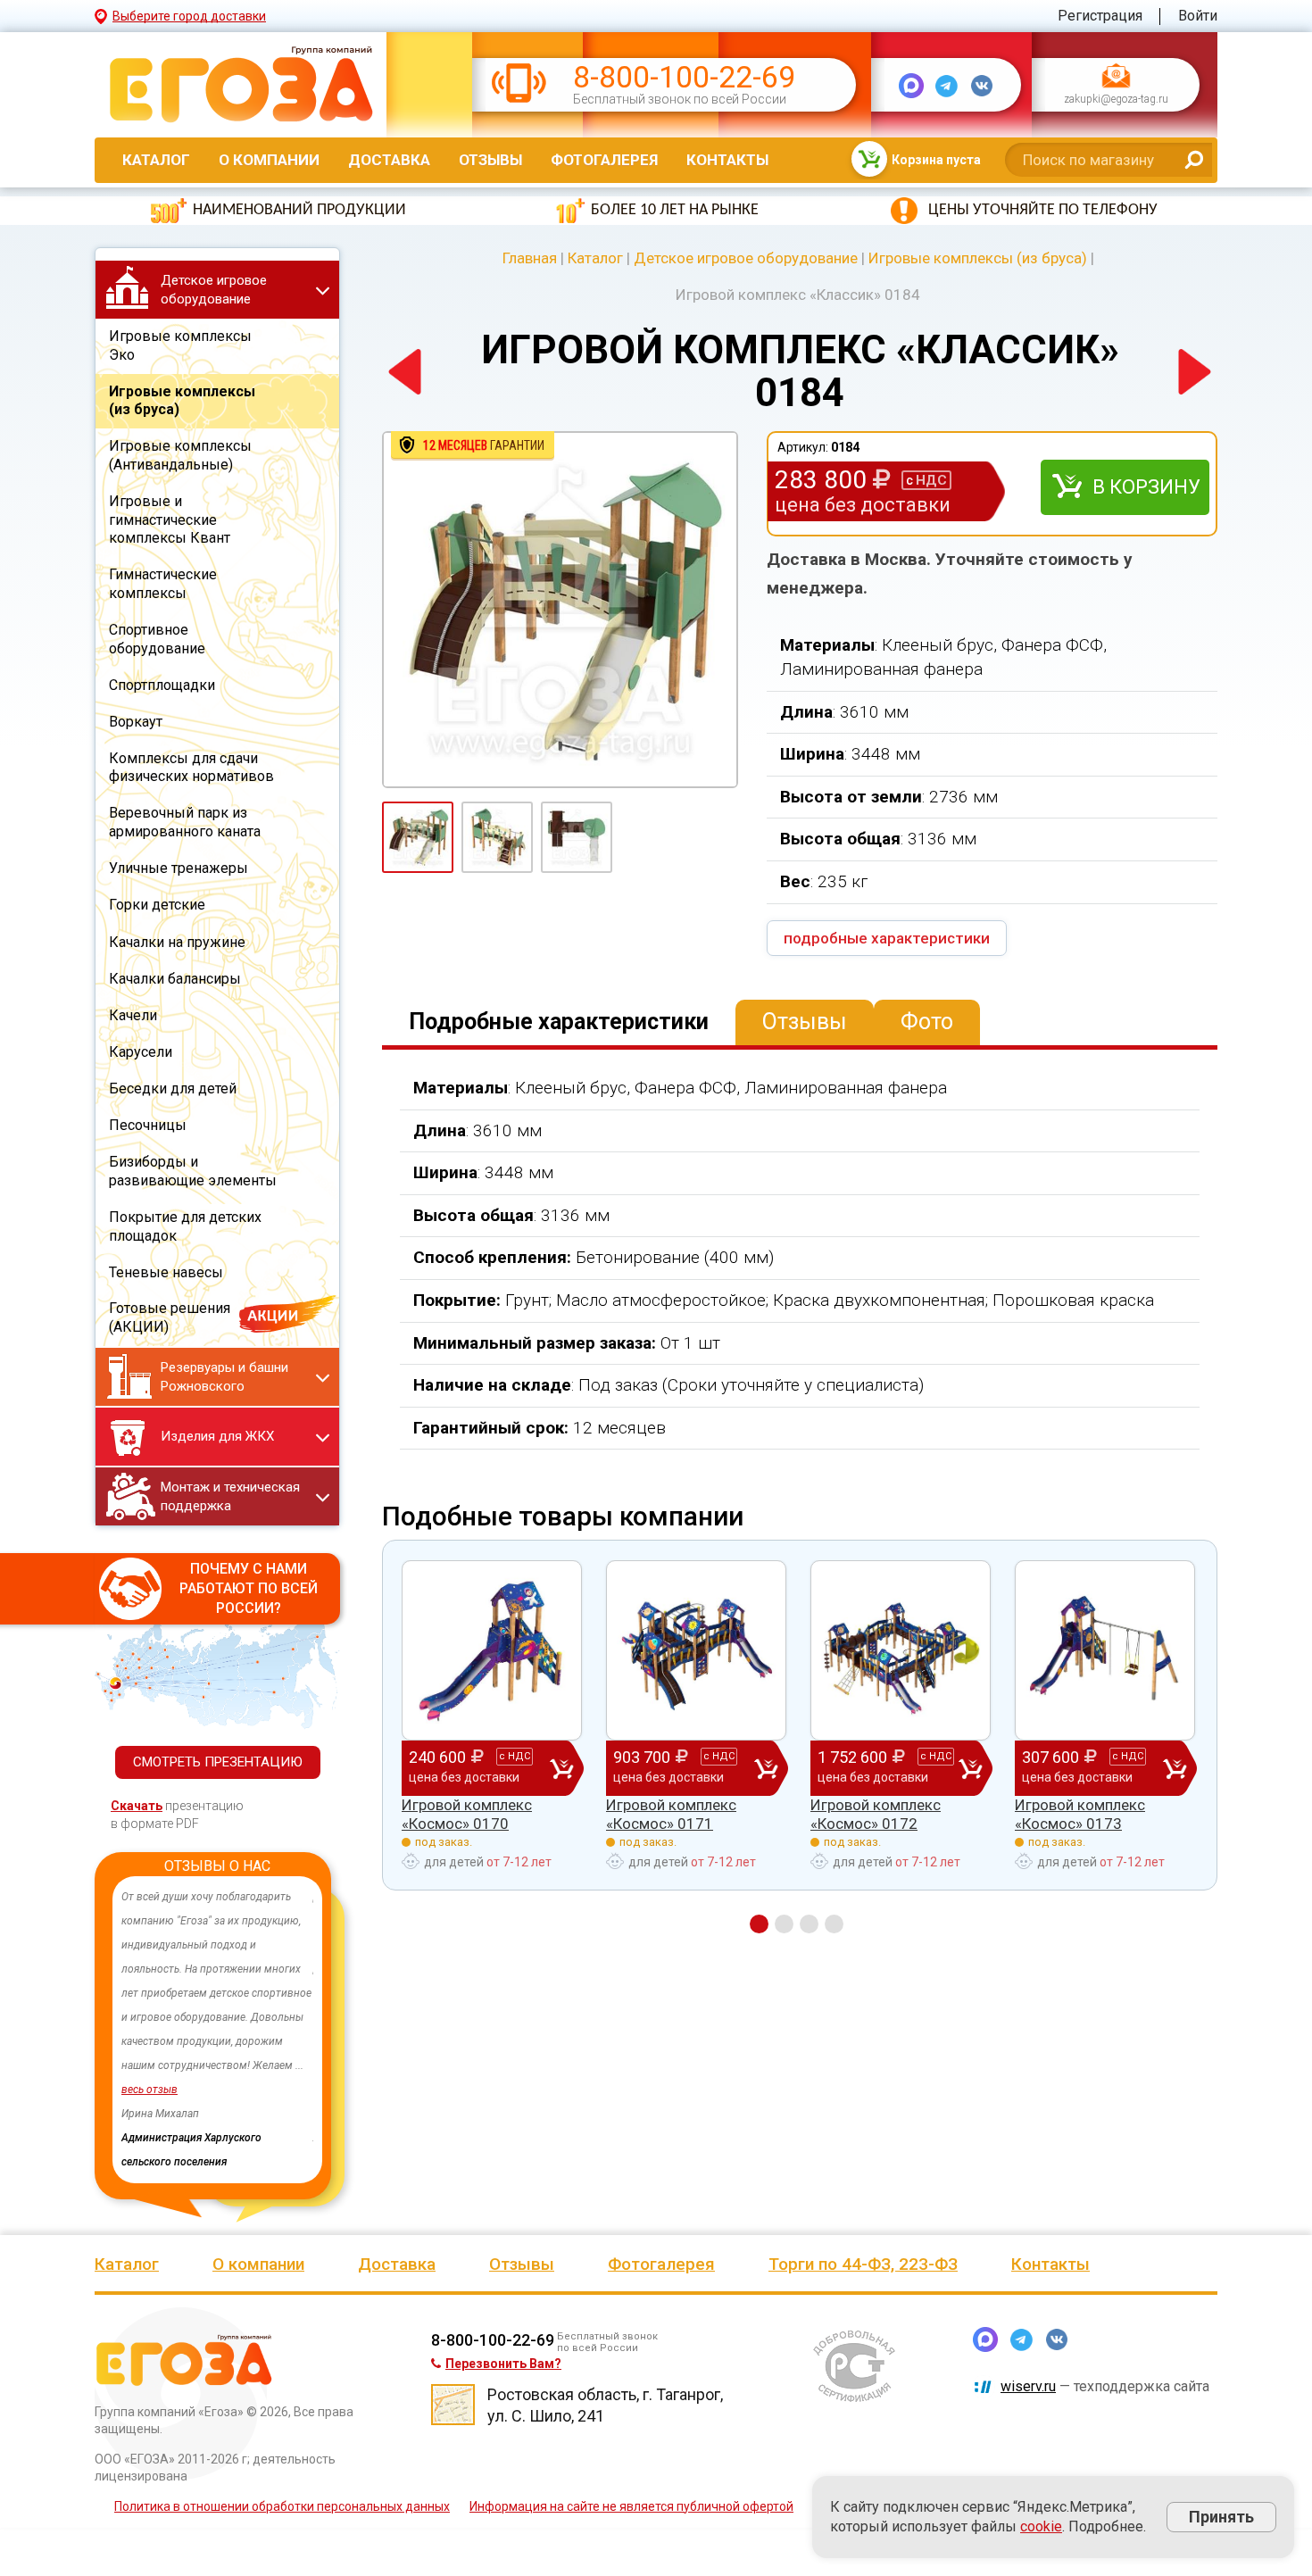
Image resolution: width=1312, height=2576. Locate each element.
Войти (1198, 16)
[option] (217, 2030)
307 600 (1083, 1766)
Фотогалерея (604, 160)
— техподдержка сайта (1105, 2386)
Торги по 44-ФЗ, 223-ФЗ (863, 2264)
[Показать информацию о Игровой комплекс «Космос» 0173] (1105, 1650)
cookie (1041, 2526)
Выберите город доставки (189, 16)
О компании (269, 160)
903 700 (674, 1766)
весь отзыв (149, 2090)
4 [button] (834, 1924)
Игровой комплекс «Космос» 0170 (467, 1814)
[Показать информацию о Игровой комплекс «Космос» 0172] (901, 1650)
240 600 (469, 1766)
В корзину (1146, 487)
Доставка (389, 160)
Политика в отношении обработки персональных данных (282, 2506)
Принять (1221, 2517)
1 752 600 (884, 1766)
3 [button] (809, 1924)
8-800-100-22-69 (684, 77)
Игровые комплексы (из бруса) (978, 258)
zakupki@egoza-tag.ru (1116, 100)
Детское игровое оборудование (746, 258)
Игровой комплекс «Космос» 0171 (671, 1814)
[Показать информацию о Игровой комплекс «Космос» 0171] (696, 1650)
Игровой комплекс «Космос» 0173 (1080, 1814)
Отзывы (490, 160)
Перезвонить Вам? (503, 2364)
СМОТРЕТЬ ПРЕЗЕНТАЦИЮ (218, 1762)
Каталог (156, 160)
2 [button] (784, 1924)
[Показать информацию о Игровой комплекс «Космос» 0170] (492, 1650)
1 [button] (759, 1924)
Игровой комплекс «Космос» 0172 (876, 1814)
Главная (530, 258)
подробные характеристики (887, 938)
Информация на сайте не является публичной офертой (631, 2506)
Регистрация (1100, 16)
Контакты (727, 160)
